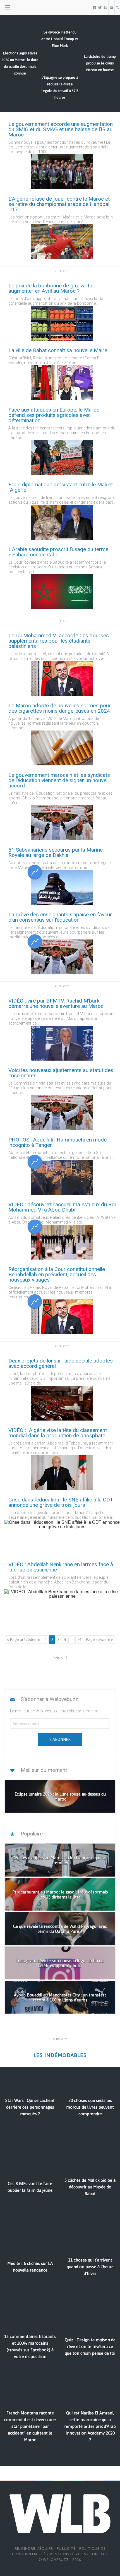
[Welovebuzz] (26, 8)
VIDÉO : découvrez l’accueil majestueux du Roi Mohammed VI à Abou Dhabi (62, 1207)
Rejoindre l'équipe (34, 2549)
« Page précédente (24, 1640)
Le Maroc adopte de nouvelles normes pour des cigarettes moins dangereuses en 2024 (60, 708)
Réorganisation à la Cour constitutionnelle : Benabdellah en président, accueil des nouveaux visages (58, 1274)
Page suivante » (99, 1640)
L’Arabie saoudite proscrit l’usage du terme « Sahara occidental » (58, 552)
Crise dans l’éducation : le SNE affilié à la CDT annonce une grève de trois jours (61, 1502)
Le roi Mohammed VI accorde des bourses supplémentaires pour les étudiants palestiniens (59, 641)
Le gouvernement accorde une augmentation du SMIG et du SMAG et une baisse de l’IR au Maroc (61, 129)
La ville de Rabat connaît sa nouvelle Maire (58, 350)
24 (79, 1640)
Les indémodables (60, 2055)
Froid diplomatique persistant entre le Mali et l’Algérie (61, 487)
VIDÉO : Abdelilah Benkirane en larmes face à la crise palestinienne (61, 1567)
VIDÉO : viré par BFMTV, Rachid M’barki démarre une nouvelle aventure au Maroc (56, 1003)
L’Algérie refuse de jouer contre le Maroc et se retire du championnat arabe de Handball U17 (59, 204)
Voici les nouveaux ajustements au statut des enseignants (61, 1073)
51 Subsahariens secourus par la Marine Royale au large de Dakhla (56, 852)
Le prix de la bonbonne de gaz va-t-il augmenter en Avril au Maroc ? (51, 288)
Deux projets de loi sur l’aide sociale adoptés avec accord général (61, 1363)
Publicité (66, 2549)
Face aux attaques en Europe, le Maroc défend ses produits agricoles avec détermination (54, 415)
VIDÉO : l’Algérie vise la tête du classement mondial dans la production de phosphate (58, 1433)
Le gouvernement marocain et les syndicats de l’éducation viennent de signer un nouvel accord (59, 780)
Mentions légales (68, 2554)
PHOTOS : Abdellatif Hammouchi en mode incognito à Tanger (57, 1142)
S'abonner (60, 1739)
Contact (99, 2554)
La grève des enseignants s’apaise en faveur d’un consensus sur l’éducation (60, 917)
